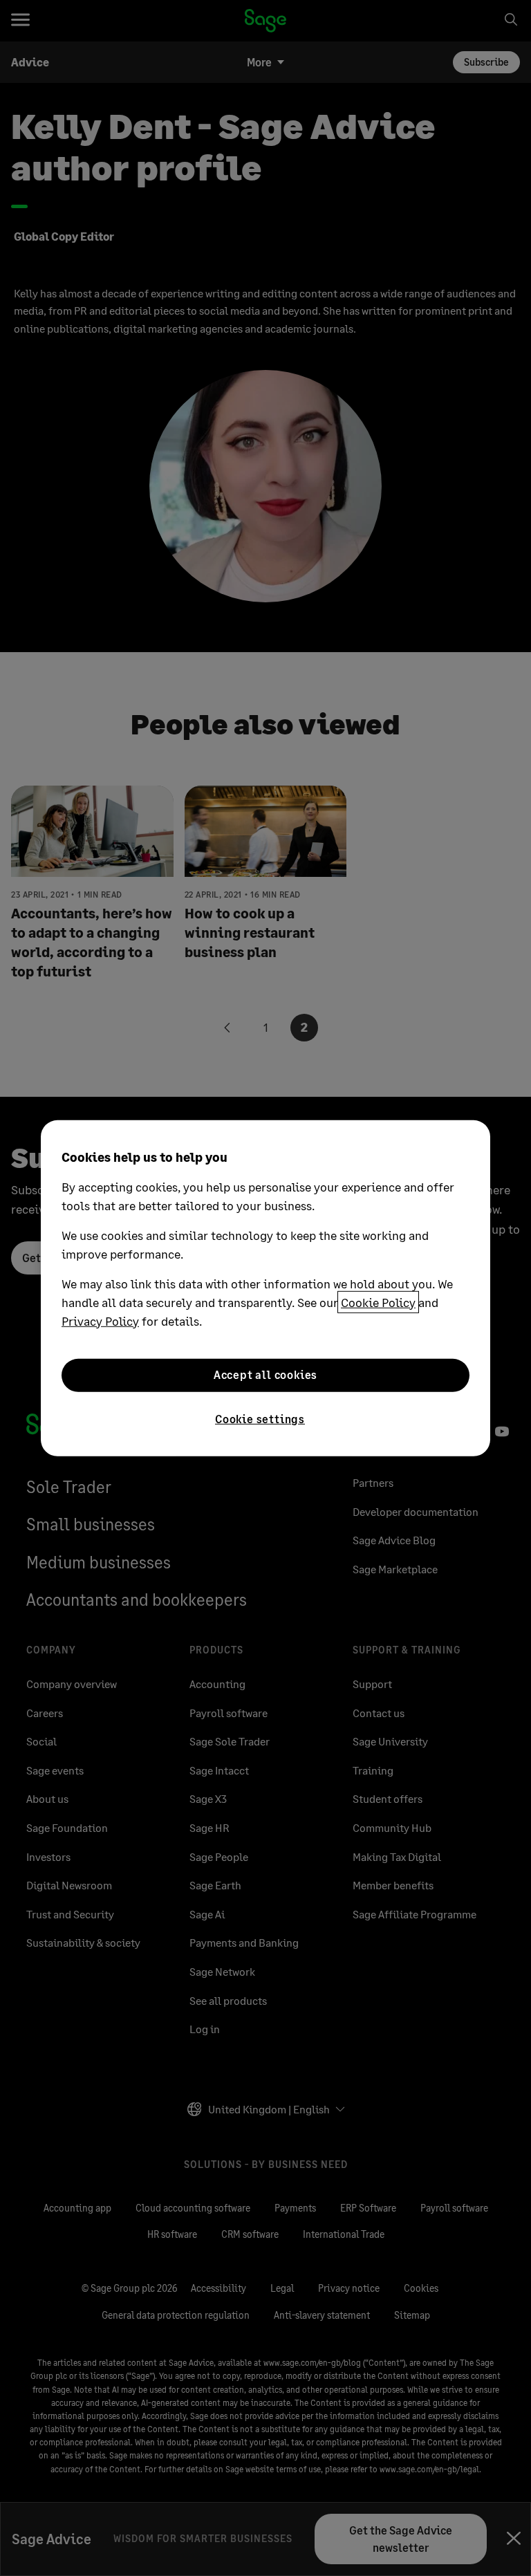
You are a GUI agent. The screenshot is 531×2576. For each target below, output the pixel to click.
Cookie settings (260, 1418)
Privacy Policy (100, 1320)
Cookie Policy (378, 1301)
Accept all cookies (265, 1374)
